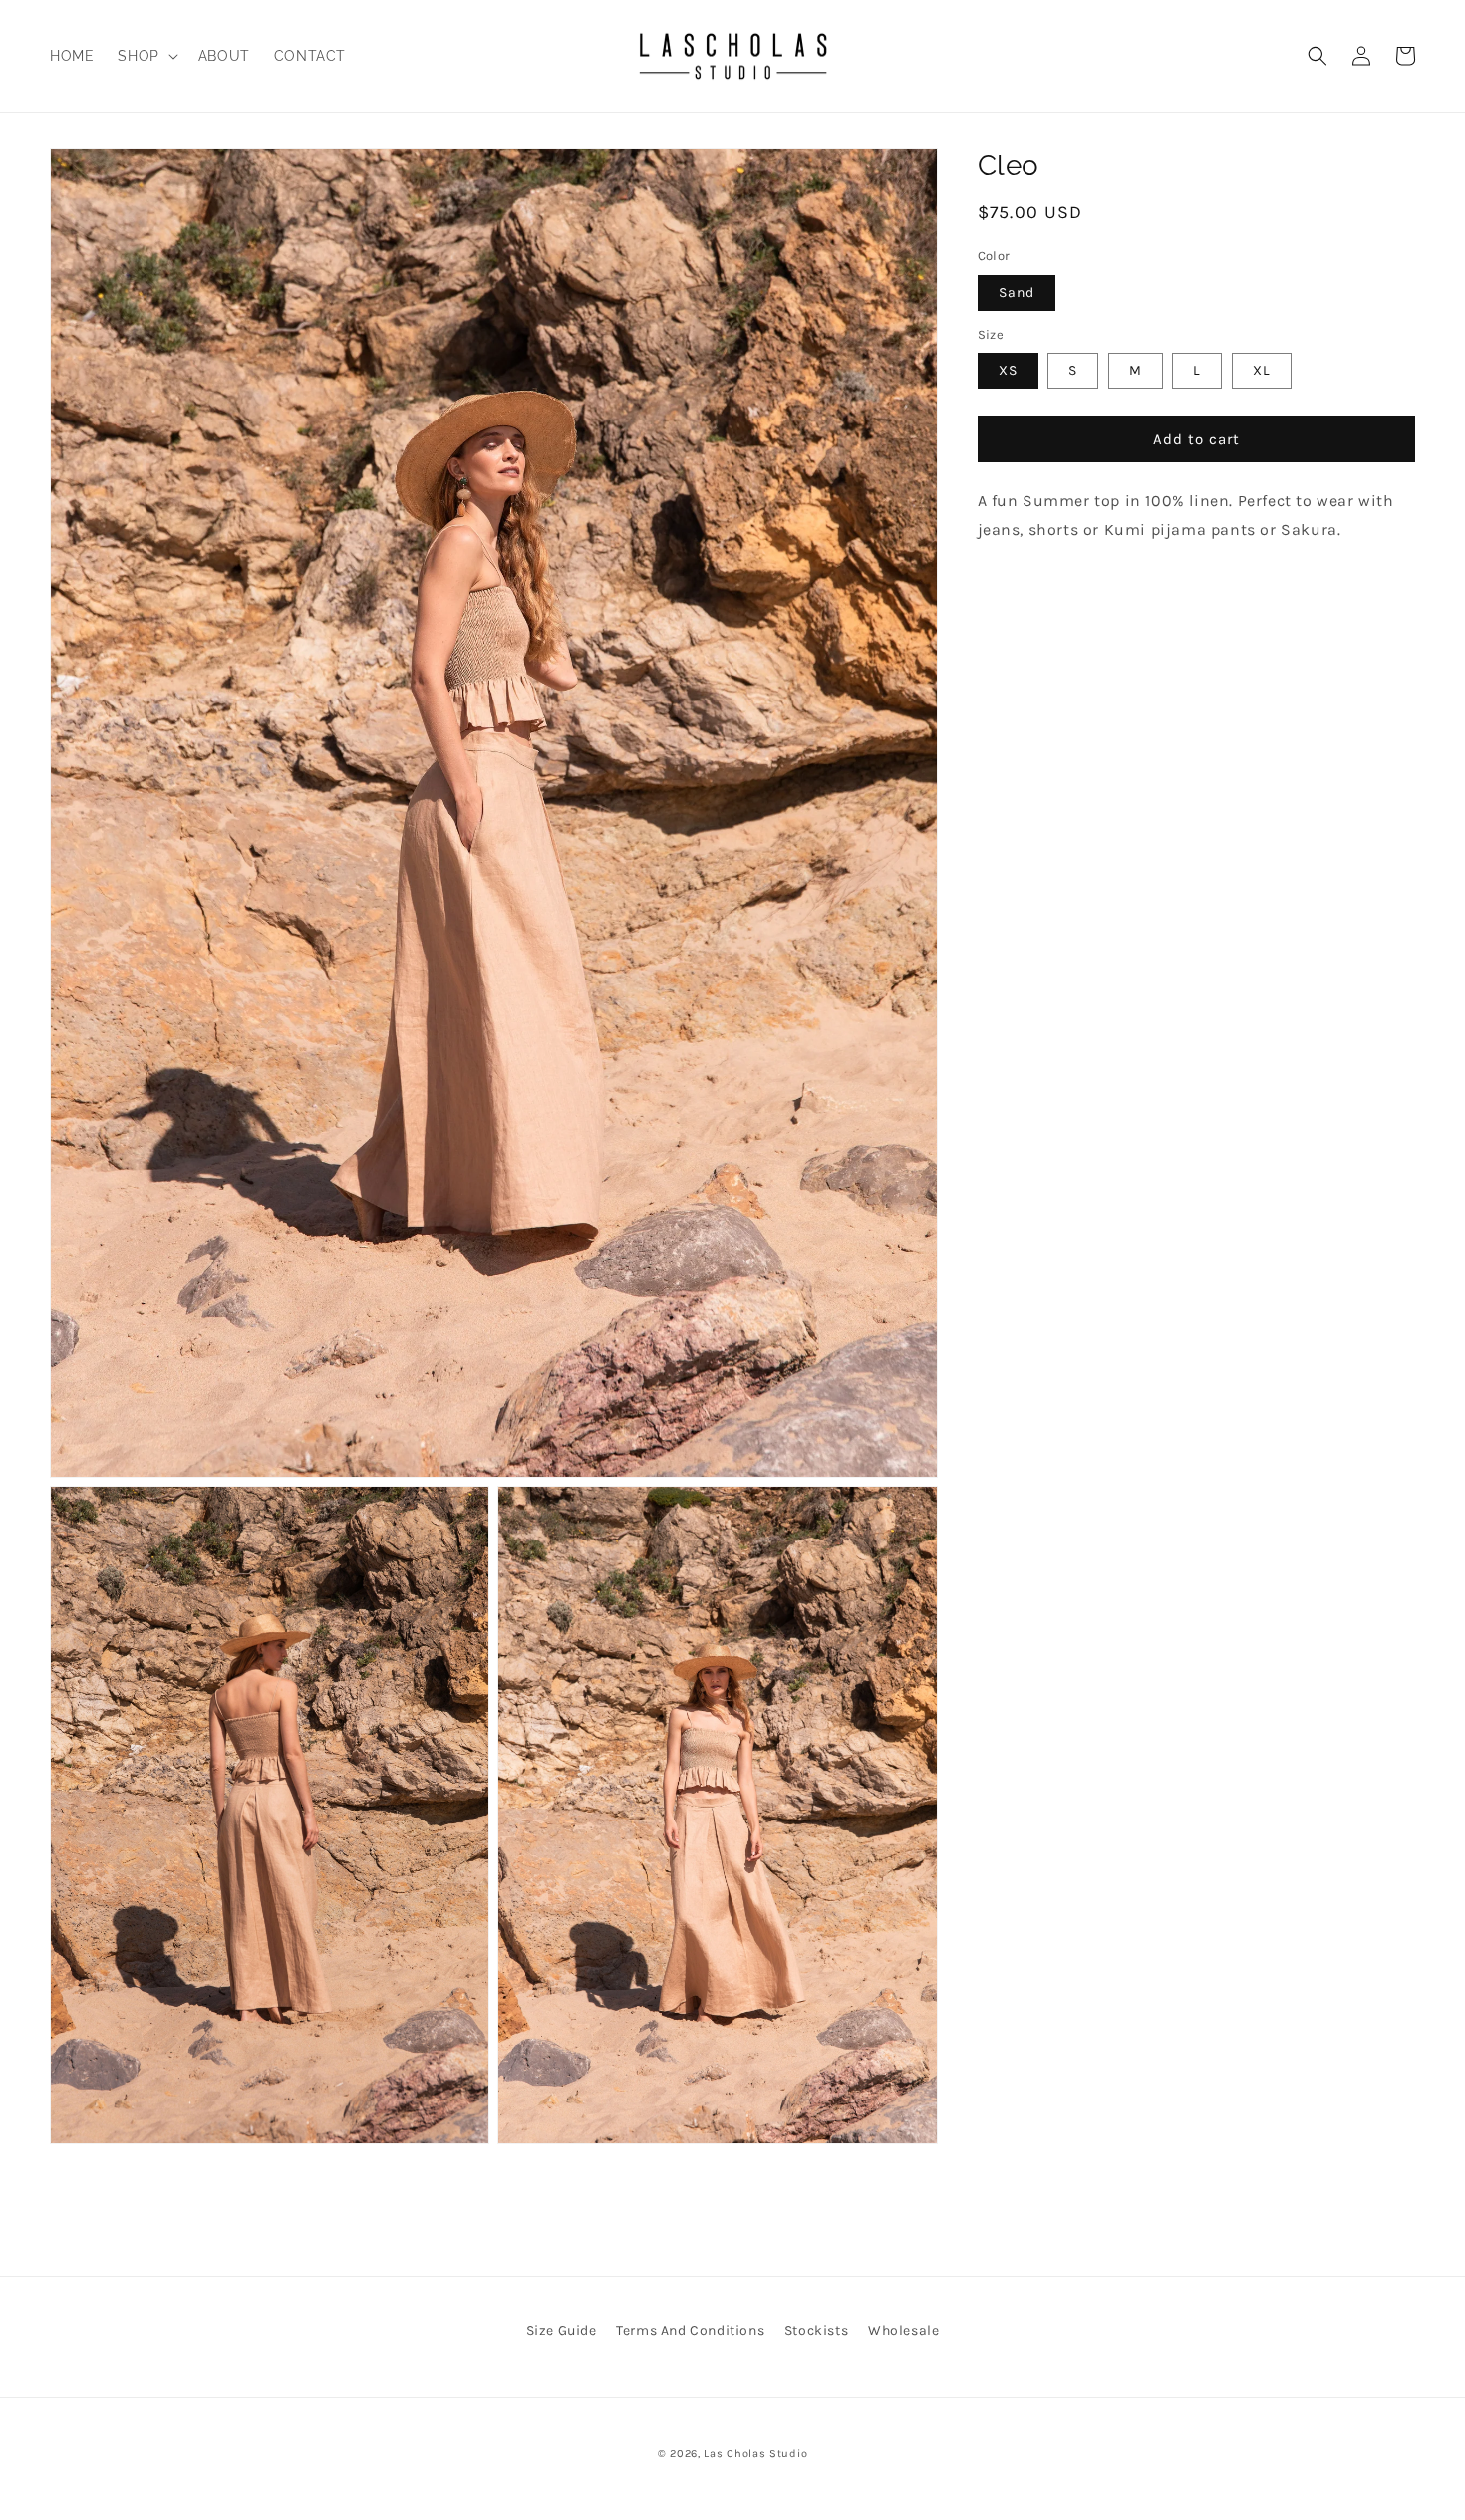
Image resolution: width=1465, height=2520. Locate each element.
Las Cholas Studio (755, 2454)
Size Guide (562, 2330)
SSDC (760, 2474)
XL (1262, 370)
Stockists (816, 2330)
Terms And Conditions (690, 2330)
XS (1008, 370)
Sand (1017, 291)
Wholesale (903, 2330)
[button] (146, 56)
